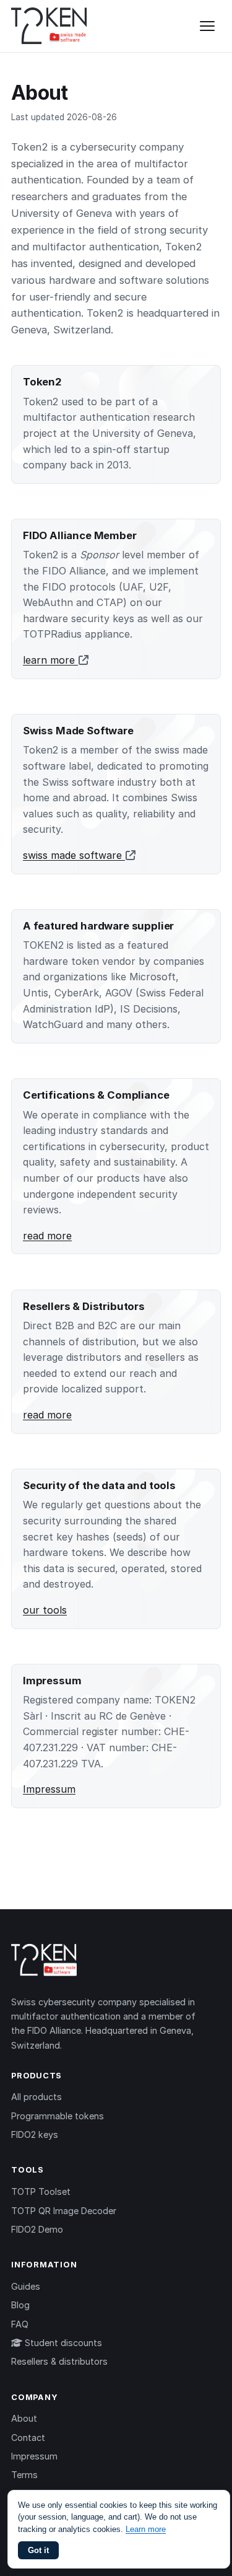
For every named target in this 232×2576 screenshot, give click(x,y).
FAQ (20, 2324)
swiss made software (74, 855)
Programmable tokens (58, 2116)
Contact (28, 2438)
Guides (26, 2286)
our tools (45, 1610)
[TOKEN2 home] (49, 26)
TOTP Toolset (41, 2191)
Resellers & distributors (59, 2361)
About (24, 2418)
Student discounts (62, 2343)
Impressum (49, 1789)
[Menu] (207, 26)
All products (37, 2097)
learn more (50, 660)
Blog (20, 2305)
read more (47, 1236)
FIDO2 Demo (37, 2229)
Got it (38, 2550)
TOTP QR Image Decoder (64, 2211)
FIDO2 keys (35, 2134)
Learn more (146, 2529)
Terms (24, 2475)
